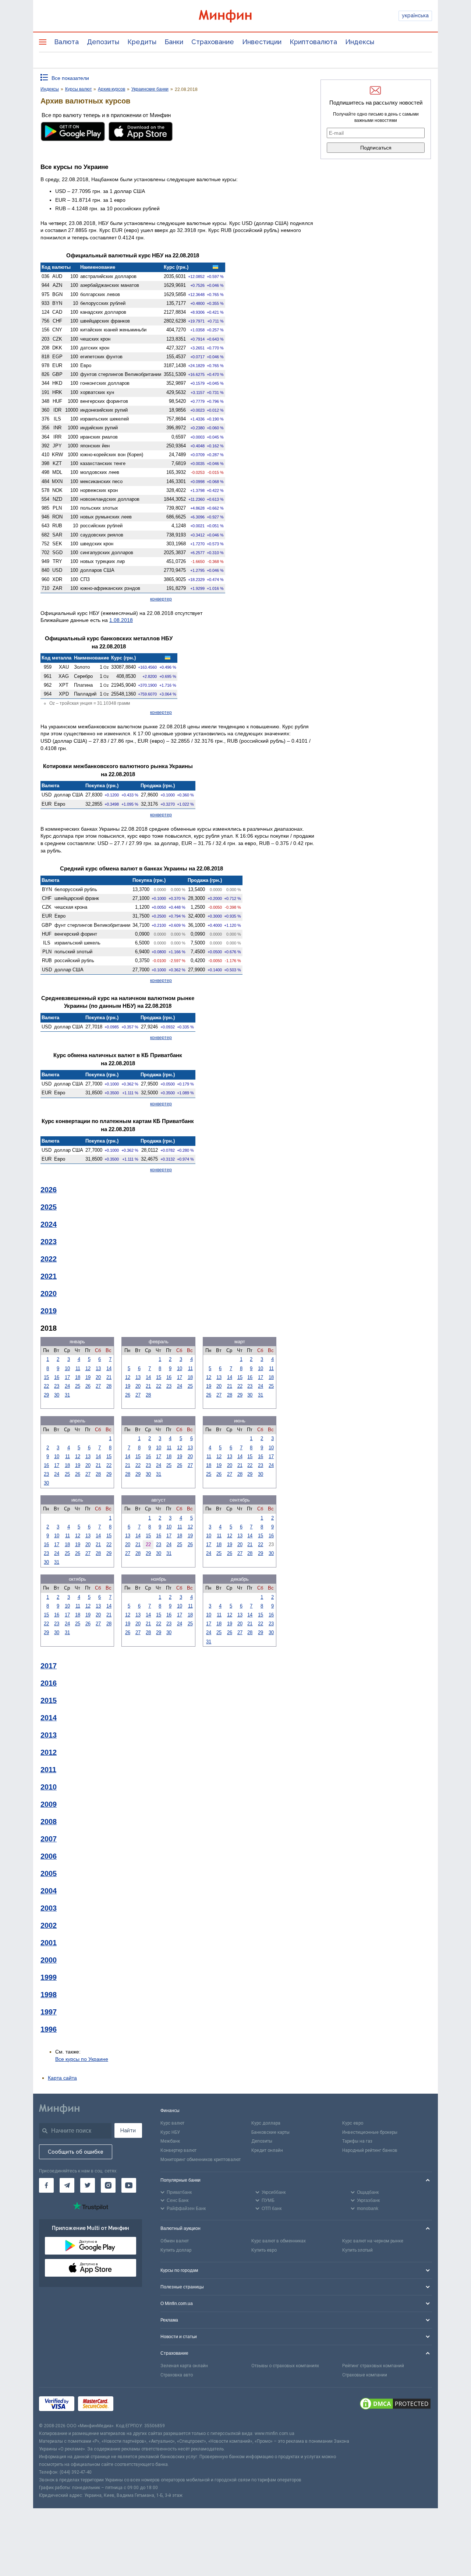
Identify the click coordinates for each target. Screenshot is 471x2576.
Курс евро (353, 2123)
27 (98, 1386)
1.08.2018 (121, 620)
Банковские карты (270, 2132)
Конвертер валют (178, 2150)
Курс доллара (266, 2123)
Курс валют (172, 2123)
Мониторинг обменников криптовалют (201, 2160)
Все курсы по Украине (82, 2059)
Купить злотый (357, 2250)
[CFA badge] (133, 2405)
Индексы (360, 42)
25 (78, 1386)
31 (67, 1395)
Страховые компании (365, 2375)
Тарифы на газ (357, 2141)
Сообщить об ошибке (76, 2152)
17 (67, 1377)
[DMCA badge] (395, 2405)
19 (88, 1377)
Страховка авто (177, 2375)
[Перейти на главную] (235, 16)
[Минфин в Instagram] (108, 2185)
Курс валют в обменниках (279, 2241)
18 (78, 1377)
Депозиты (103, 42)
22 (46, 1386)
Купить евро (264, 2250)
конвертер (161, 599)
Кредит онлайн (267, 2150)
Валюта (66, 42)
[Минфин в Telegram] (67, 2185)
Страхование (213, 42)
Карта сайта (62, 2078)
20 (98, 1377)
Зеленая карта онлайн (184, 2366)
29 (46, 1395)
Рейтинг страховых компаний (373, 2366)
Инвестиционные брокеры (370, 2132)
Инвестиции (262, 42)
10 (67, 1368)
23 (57, 1386)
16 (57, 1377)
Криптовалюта (313, 42)
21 (109, 1377)
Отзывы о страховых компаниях (285, 2366)
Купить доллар (176, 2250)
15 (46, 1377)
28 (109, 1386)
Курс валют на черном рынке (373, 2241)
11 (78, 1368)
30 (57, 1395)
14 (109, 1368)
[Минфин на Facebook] (46, 2185)
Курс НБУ (170, 2132)
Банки (174, 42)
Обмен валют (175, 2241)
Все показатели (70, 78)
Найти (128, 2130)
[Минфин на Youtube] (129, 2185)
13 (98, 1368)
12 (88, 1368)
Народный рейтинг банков (370, 2150)
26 (88, 1386)
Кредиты (142, 42)
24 (67, 1386)
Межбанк (170, 2141)
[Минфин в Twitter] (88, 2185)
